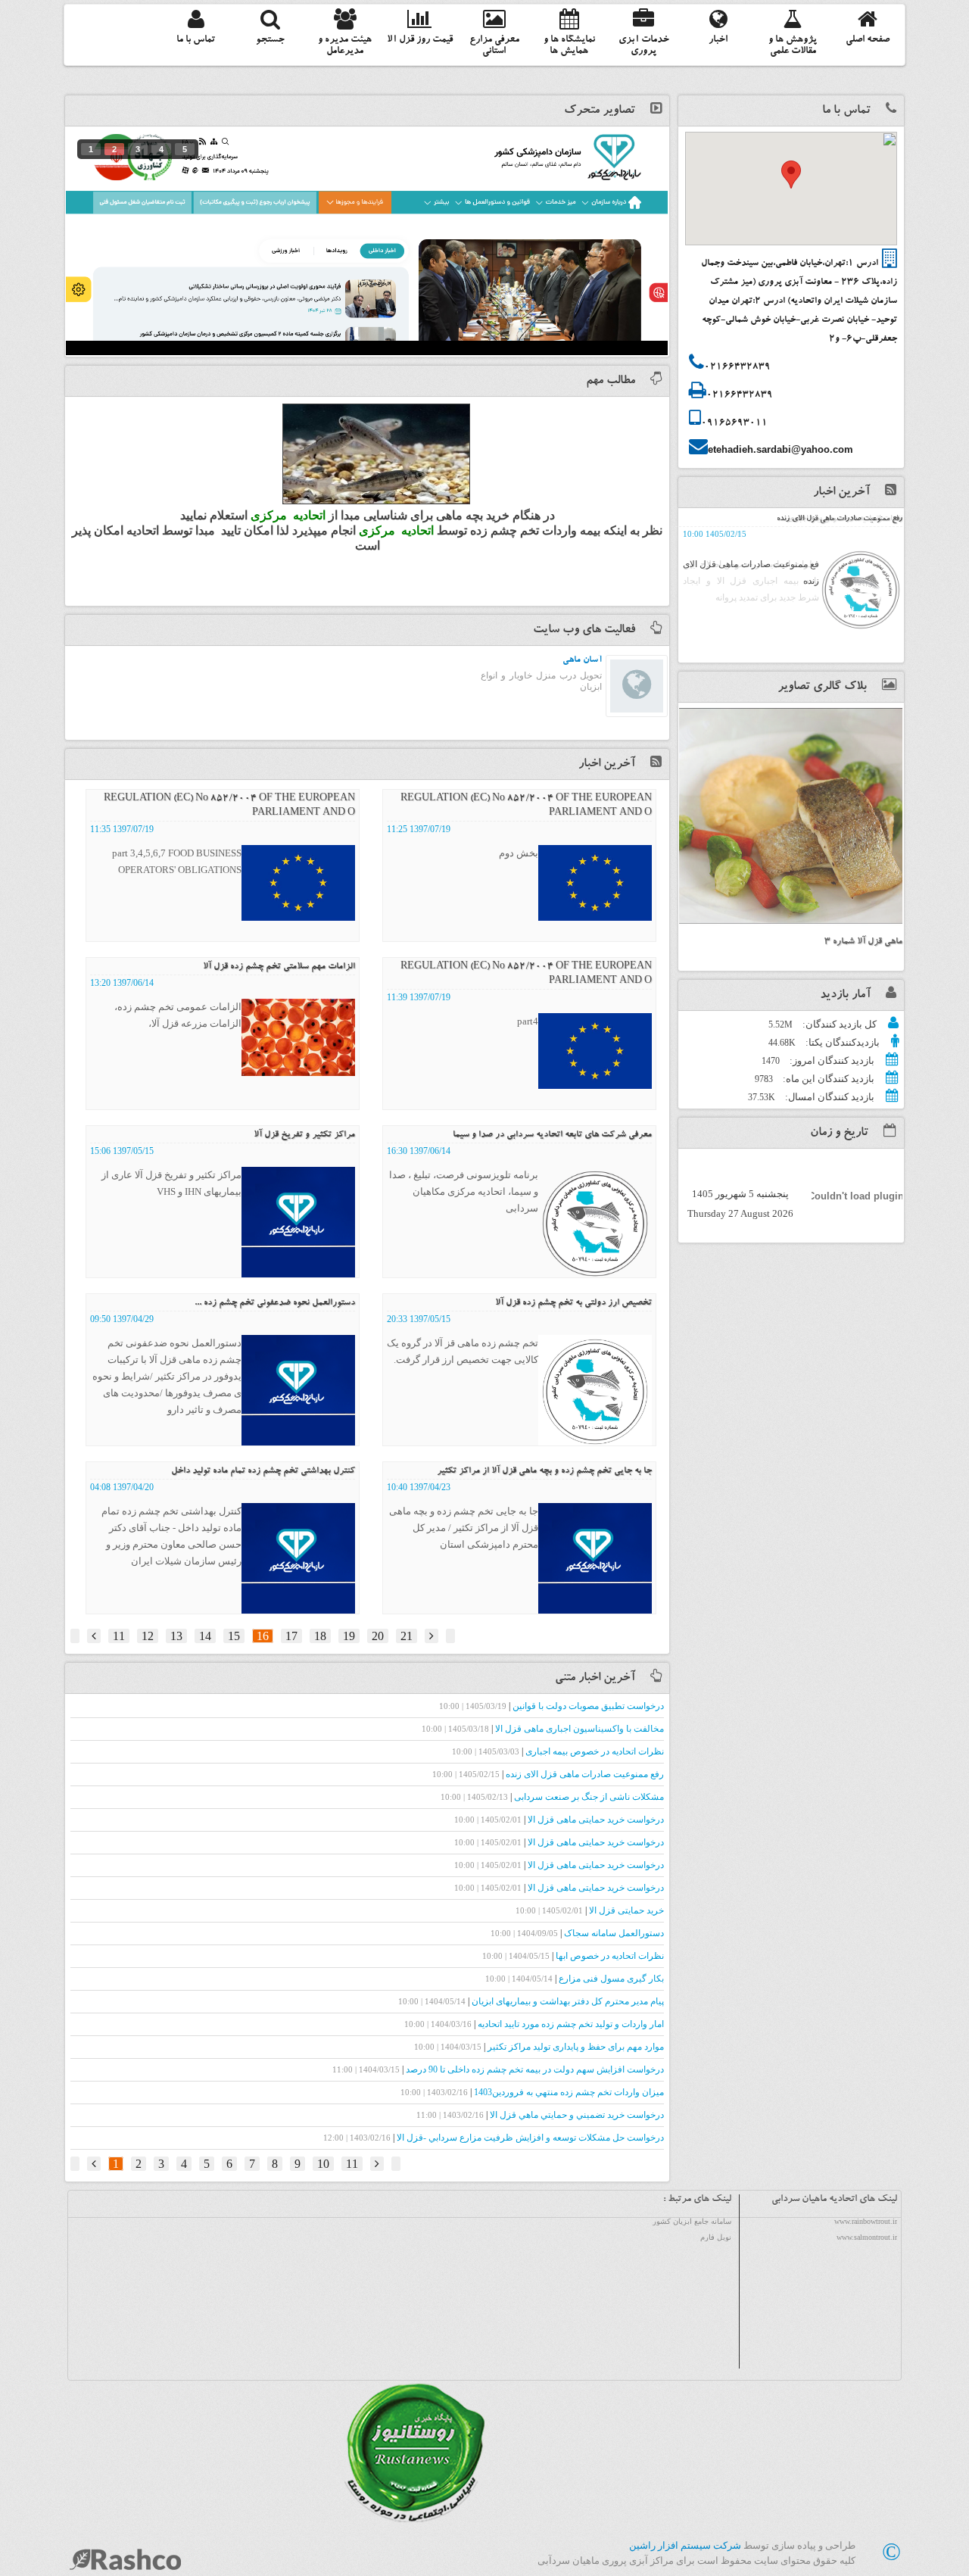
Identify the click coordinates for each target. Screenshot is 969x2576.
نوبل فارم (716, 2237)
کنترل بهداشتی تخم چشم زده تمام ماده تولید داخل (263, 1471)
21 (407, 1636)
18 (320, 1636)
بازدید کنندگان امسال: (829, 1097)
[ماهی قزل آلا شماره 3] (791, 816)
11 (119, 1636)
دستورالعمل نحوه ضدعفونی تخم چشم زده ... (275, 1303)
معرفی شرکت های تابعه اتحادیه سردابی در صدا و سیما (552, 1135)
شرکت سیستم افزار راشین (685, 2545)
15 (234, 1636)
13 (176, 1636)
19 (349, 1636)
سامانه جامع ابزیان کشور (692, 2221)
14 (205, 1636)
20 (378, 1636)
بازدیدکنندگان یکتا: (841, 1042)
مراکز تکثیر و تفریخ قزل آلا (304, 1135)
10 (323, 2164)
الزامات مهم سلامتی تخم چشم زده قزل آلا (279, 967)
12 (148, 1636)
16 (263, 1636)
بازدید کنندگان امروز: (831, 1060)
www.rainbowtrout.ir (866, 2221)
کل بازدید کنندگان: (838, 1024)
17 (291, 1636)
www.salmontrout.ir (867, 2237)
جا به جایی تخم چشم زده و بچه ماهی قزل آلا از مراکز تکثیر (544, 1471)
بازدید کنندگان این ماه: (827, 1079)
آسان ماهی (582, 660)
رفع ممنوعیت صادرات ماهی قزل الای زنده (840, 519)
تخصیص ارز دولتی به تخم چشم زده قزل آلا (573, 1303)
